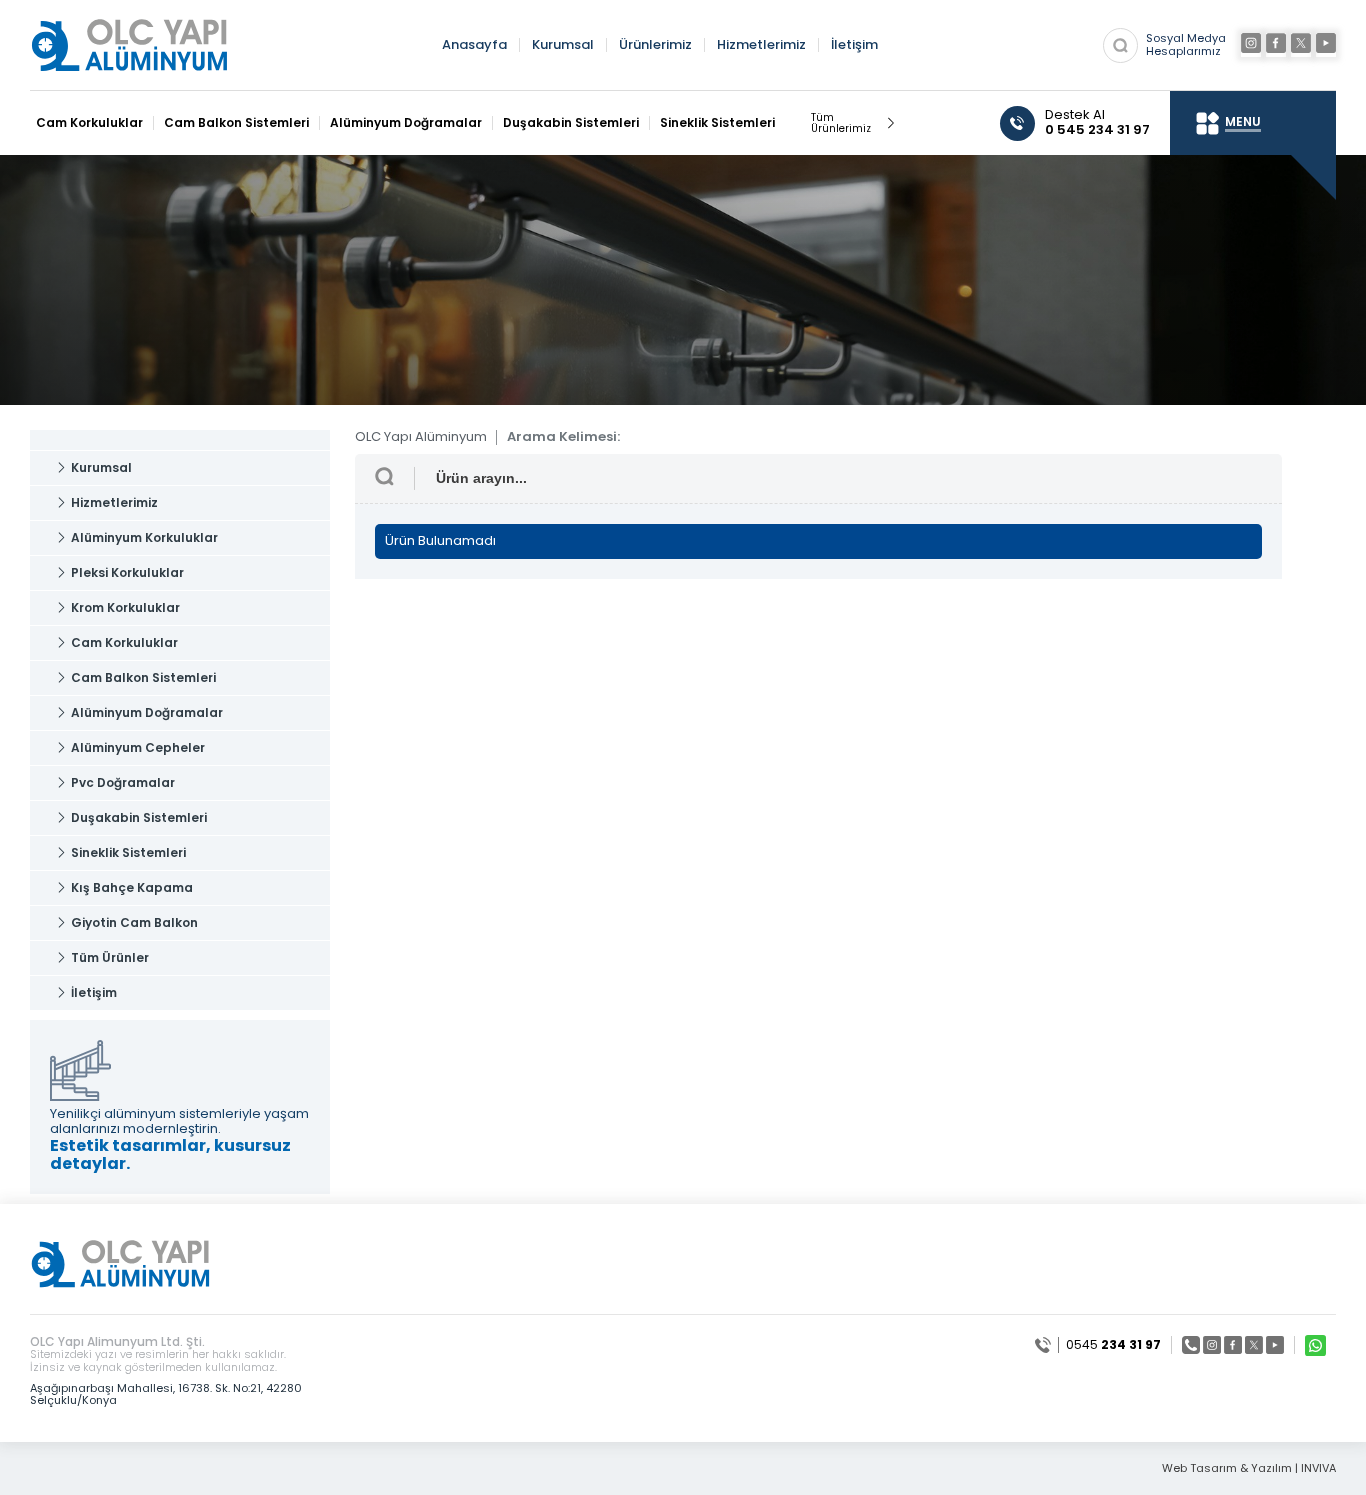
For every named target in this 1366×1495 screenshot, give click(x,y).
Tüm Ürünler (110, 957)
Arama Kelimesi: (563, 437)
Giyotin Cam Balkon (134, 922)
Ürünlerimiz (655, 45)
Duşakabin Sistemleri (571, 123)
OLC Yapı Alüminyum (421, 437)
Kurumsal (563, 45)
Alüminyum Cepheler (138, 747)
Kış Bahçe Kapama (132, 887)
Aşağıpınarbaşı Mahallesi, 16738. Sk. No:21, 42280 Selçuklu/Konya (166, 1393)
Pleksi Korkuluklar (127, 572)
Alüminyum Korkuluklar (144, 537)
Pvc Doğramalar (123, 782)
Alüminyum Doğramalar (406, 123)
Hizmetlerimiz (761, 45)
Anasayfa (474, 45)
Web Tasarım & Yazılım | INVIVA (1249, 1468)
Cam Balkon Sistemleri (236, 123)
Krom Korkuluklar (125, 607)
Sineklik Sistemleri (717, 123)
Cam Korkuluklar (89, 123)
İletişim (854, 45)
